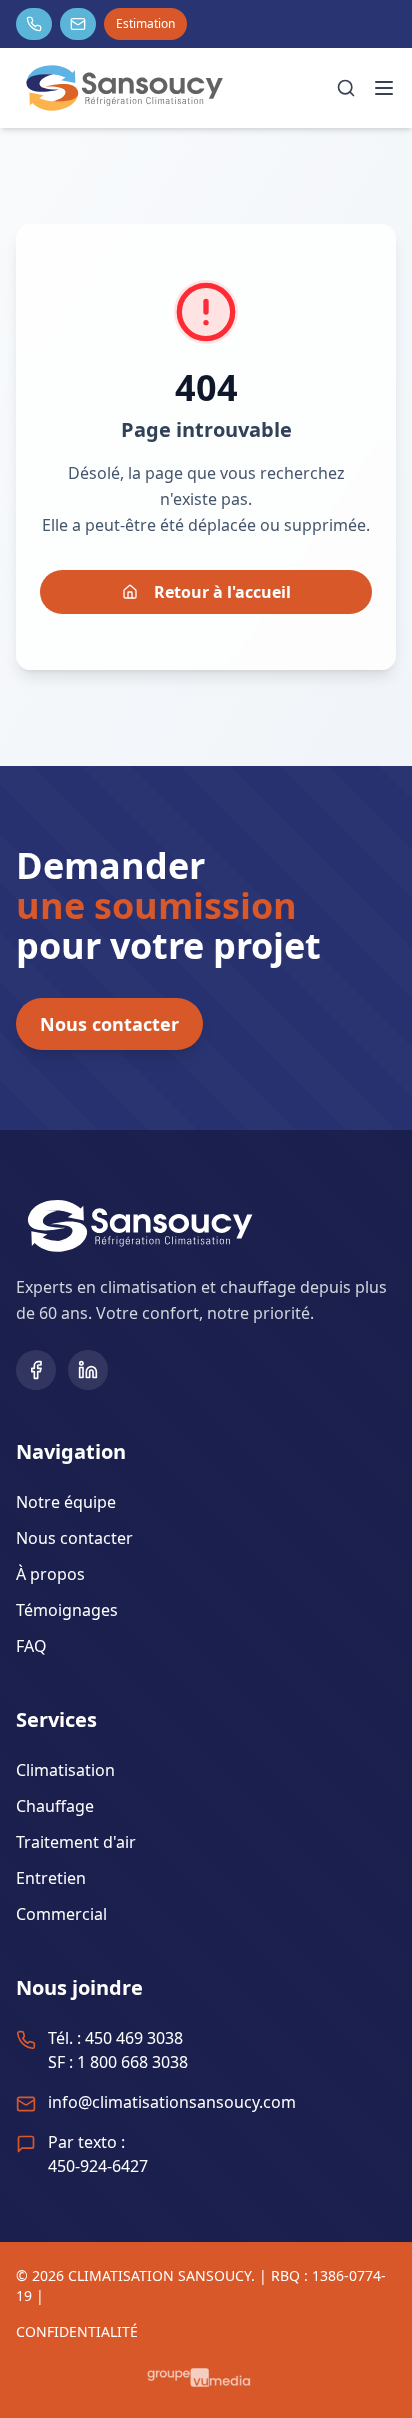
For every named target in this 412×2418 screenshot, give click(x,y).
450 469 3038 (134, 2038)
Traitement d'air (76, 1842)
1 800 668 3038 (132, 2062)
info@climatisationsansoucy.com (172, 2102)
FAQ (31, 1646)
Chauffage (55, 1806)
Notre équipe (66, 1502)
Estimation (145, 23)
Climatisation (65, 1770)
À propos (50, 1574)
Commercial (61, 1914)
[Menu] (384, 88)
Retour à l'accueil (222, 592)
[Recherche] (346, 88)
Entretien (51, 1878)
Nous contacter (109, 1024)
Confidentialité (77, 2331)
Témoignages (67, 1610)
